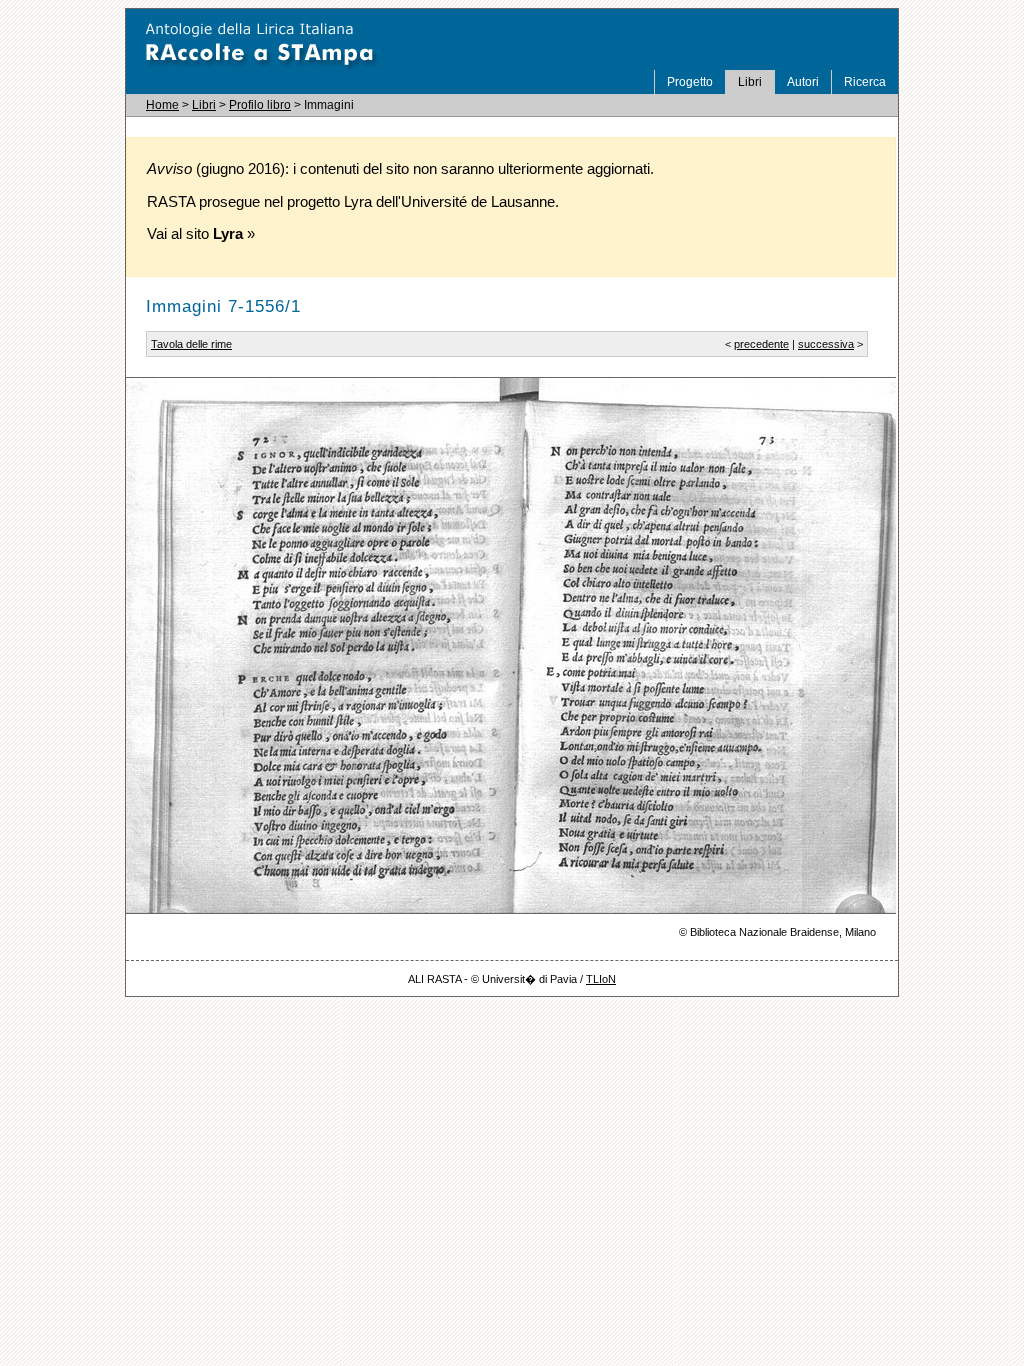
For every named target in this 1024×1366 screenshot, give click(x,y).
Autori (803, 82)
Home (162, 105)
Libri (750, 82)
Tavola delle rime (191, 344)
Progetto (690, 82)
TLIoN (601, 979)
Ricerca (865, 82)
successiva (826, 344)
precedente (761, 344)
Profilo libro (260, 105)
